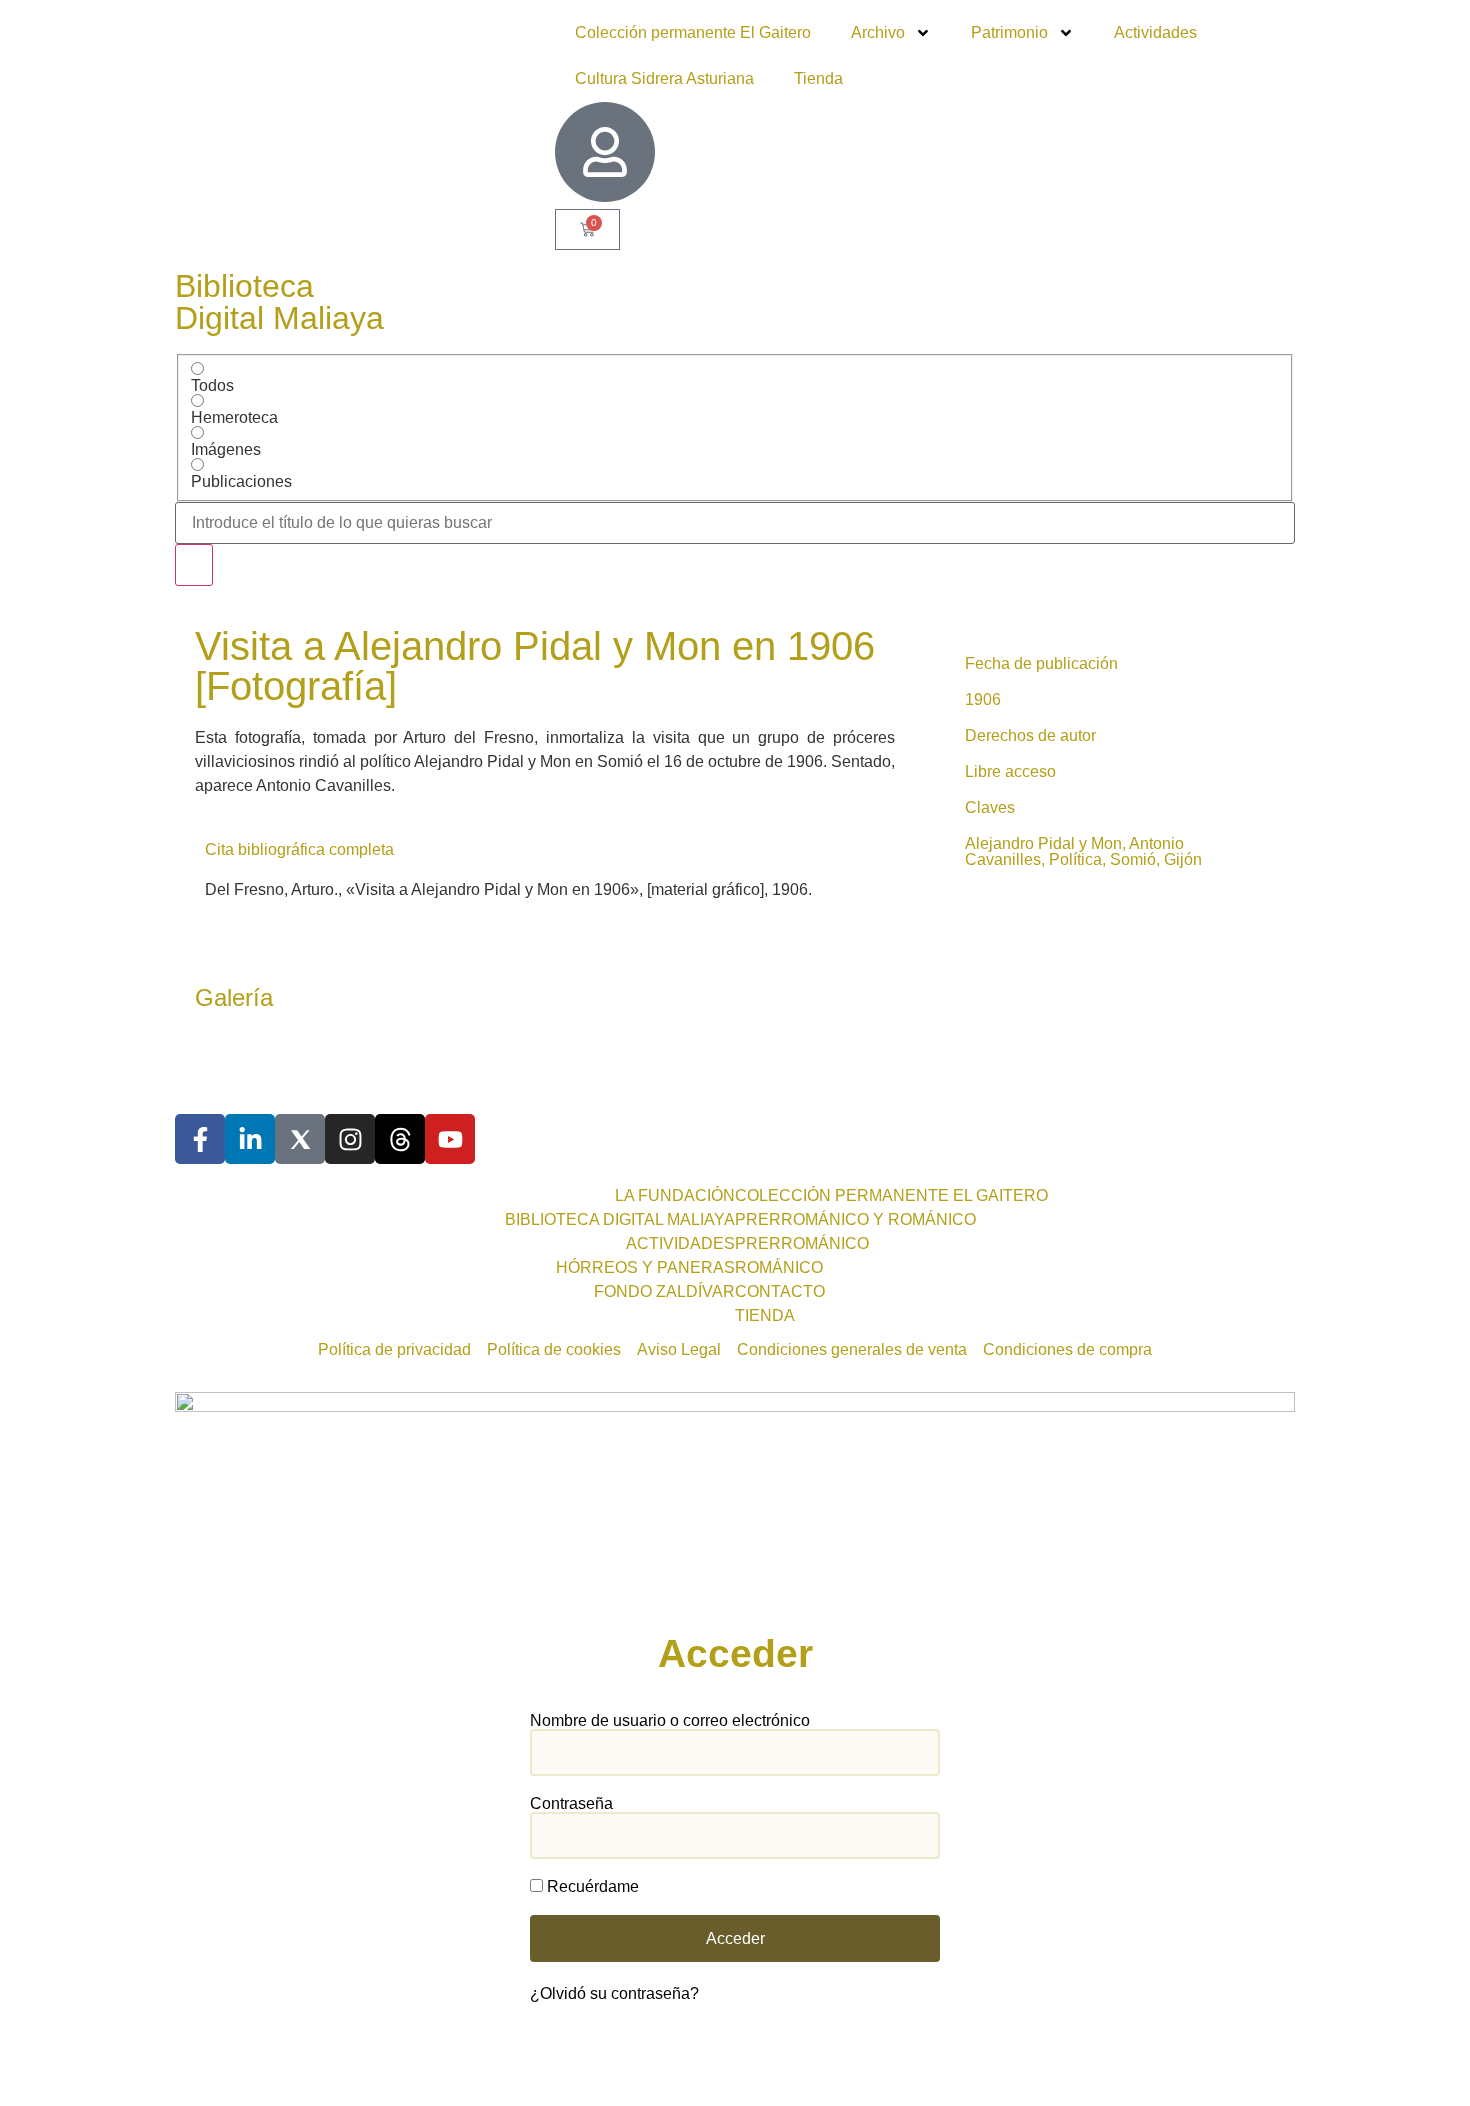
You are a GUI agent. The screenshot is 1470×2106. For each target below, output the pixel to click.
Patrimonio (1009, 32)
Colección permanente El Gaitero (693, 32)
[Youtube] (450, 1139)
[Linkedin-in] (250, 1139)
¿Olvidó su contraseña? (614, 1993)
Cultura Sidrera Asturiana (664, 78)
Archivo (878, 32)
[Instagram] (350, 1139)
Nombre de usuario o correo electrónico (670, 1721)
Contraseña (571, 1804)
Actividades (1155, 32)
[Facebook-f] (200, 1139)
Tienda (818, 78)
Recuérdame (591, 1887)
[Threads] (400, 1139)
